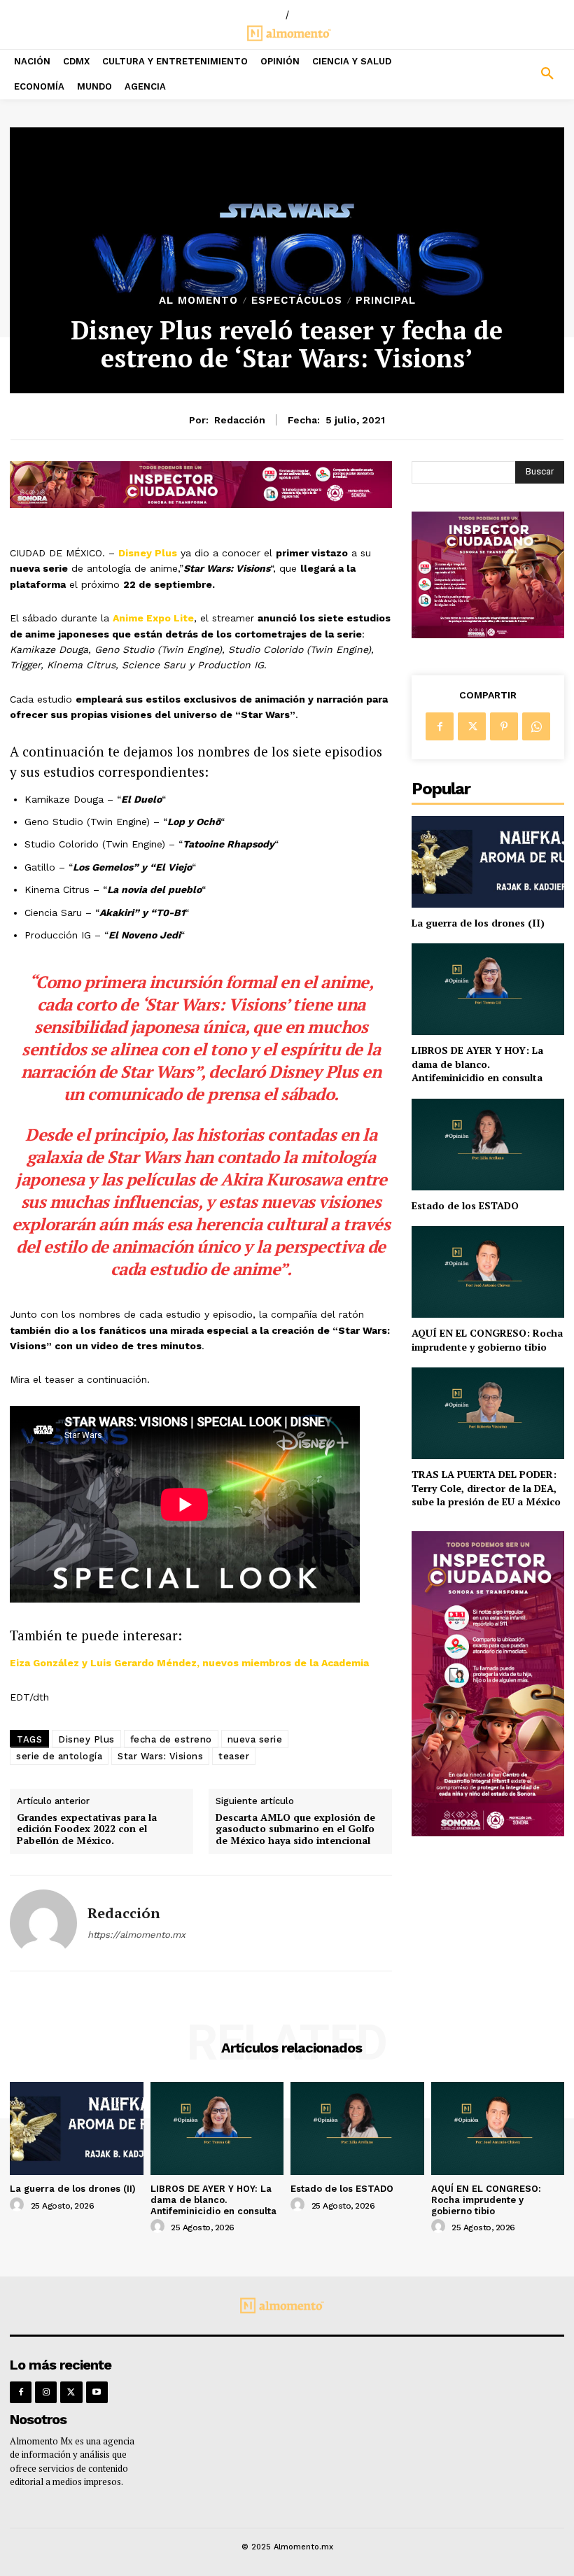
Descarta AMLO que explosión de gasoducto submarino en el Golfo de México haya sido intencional (295, 1829)
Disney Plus (148, 553)
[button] (502, 74)
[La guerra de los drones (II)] (488, 862)
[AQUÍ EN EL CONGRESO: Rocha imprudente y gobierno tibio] (488, 1272)
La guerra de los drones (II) (478, 923)
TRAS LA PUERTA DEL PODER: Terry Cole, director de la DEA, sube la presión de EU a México (486, 1488)
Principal (386, 301)
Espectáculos (297, 301)
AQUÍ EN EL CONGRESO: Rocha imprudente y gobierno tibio (487, 1340)
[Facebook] (440, 726)
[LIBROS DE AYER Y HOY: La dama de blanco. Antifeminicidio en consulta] (488, 989)
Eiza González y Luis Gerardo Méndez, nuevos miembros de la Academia (189, 1663)
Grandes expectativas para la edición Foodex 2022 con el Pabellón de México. (87, 1829)
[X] (472, 726)
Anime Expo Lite (153, 618)
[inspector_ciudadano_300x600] (488, 1832)
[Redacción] (43, 1923)
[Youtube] (97, 2392)
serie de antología (59, 1756)
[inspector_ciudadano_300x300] (488, 634)
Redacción (240, 420)
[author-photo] (19, 2205)
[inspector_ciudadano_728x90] (201, 504)
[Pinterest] (504, 726)
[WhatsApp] (536, 726)
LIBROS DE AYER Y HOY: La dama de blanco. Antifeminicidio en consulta (477, 1064)
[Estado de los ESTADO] (488, 1145)
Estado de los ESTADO (465, 1205)
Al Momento (198, 301)
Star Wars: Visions (160, 1756)
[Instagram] (46, 2392)
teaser (234, 1756)
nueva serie (255, 1739)
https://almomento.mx (136, 1935)
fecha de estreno (171, 1739)
